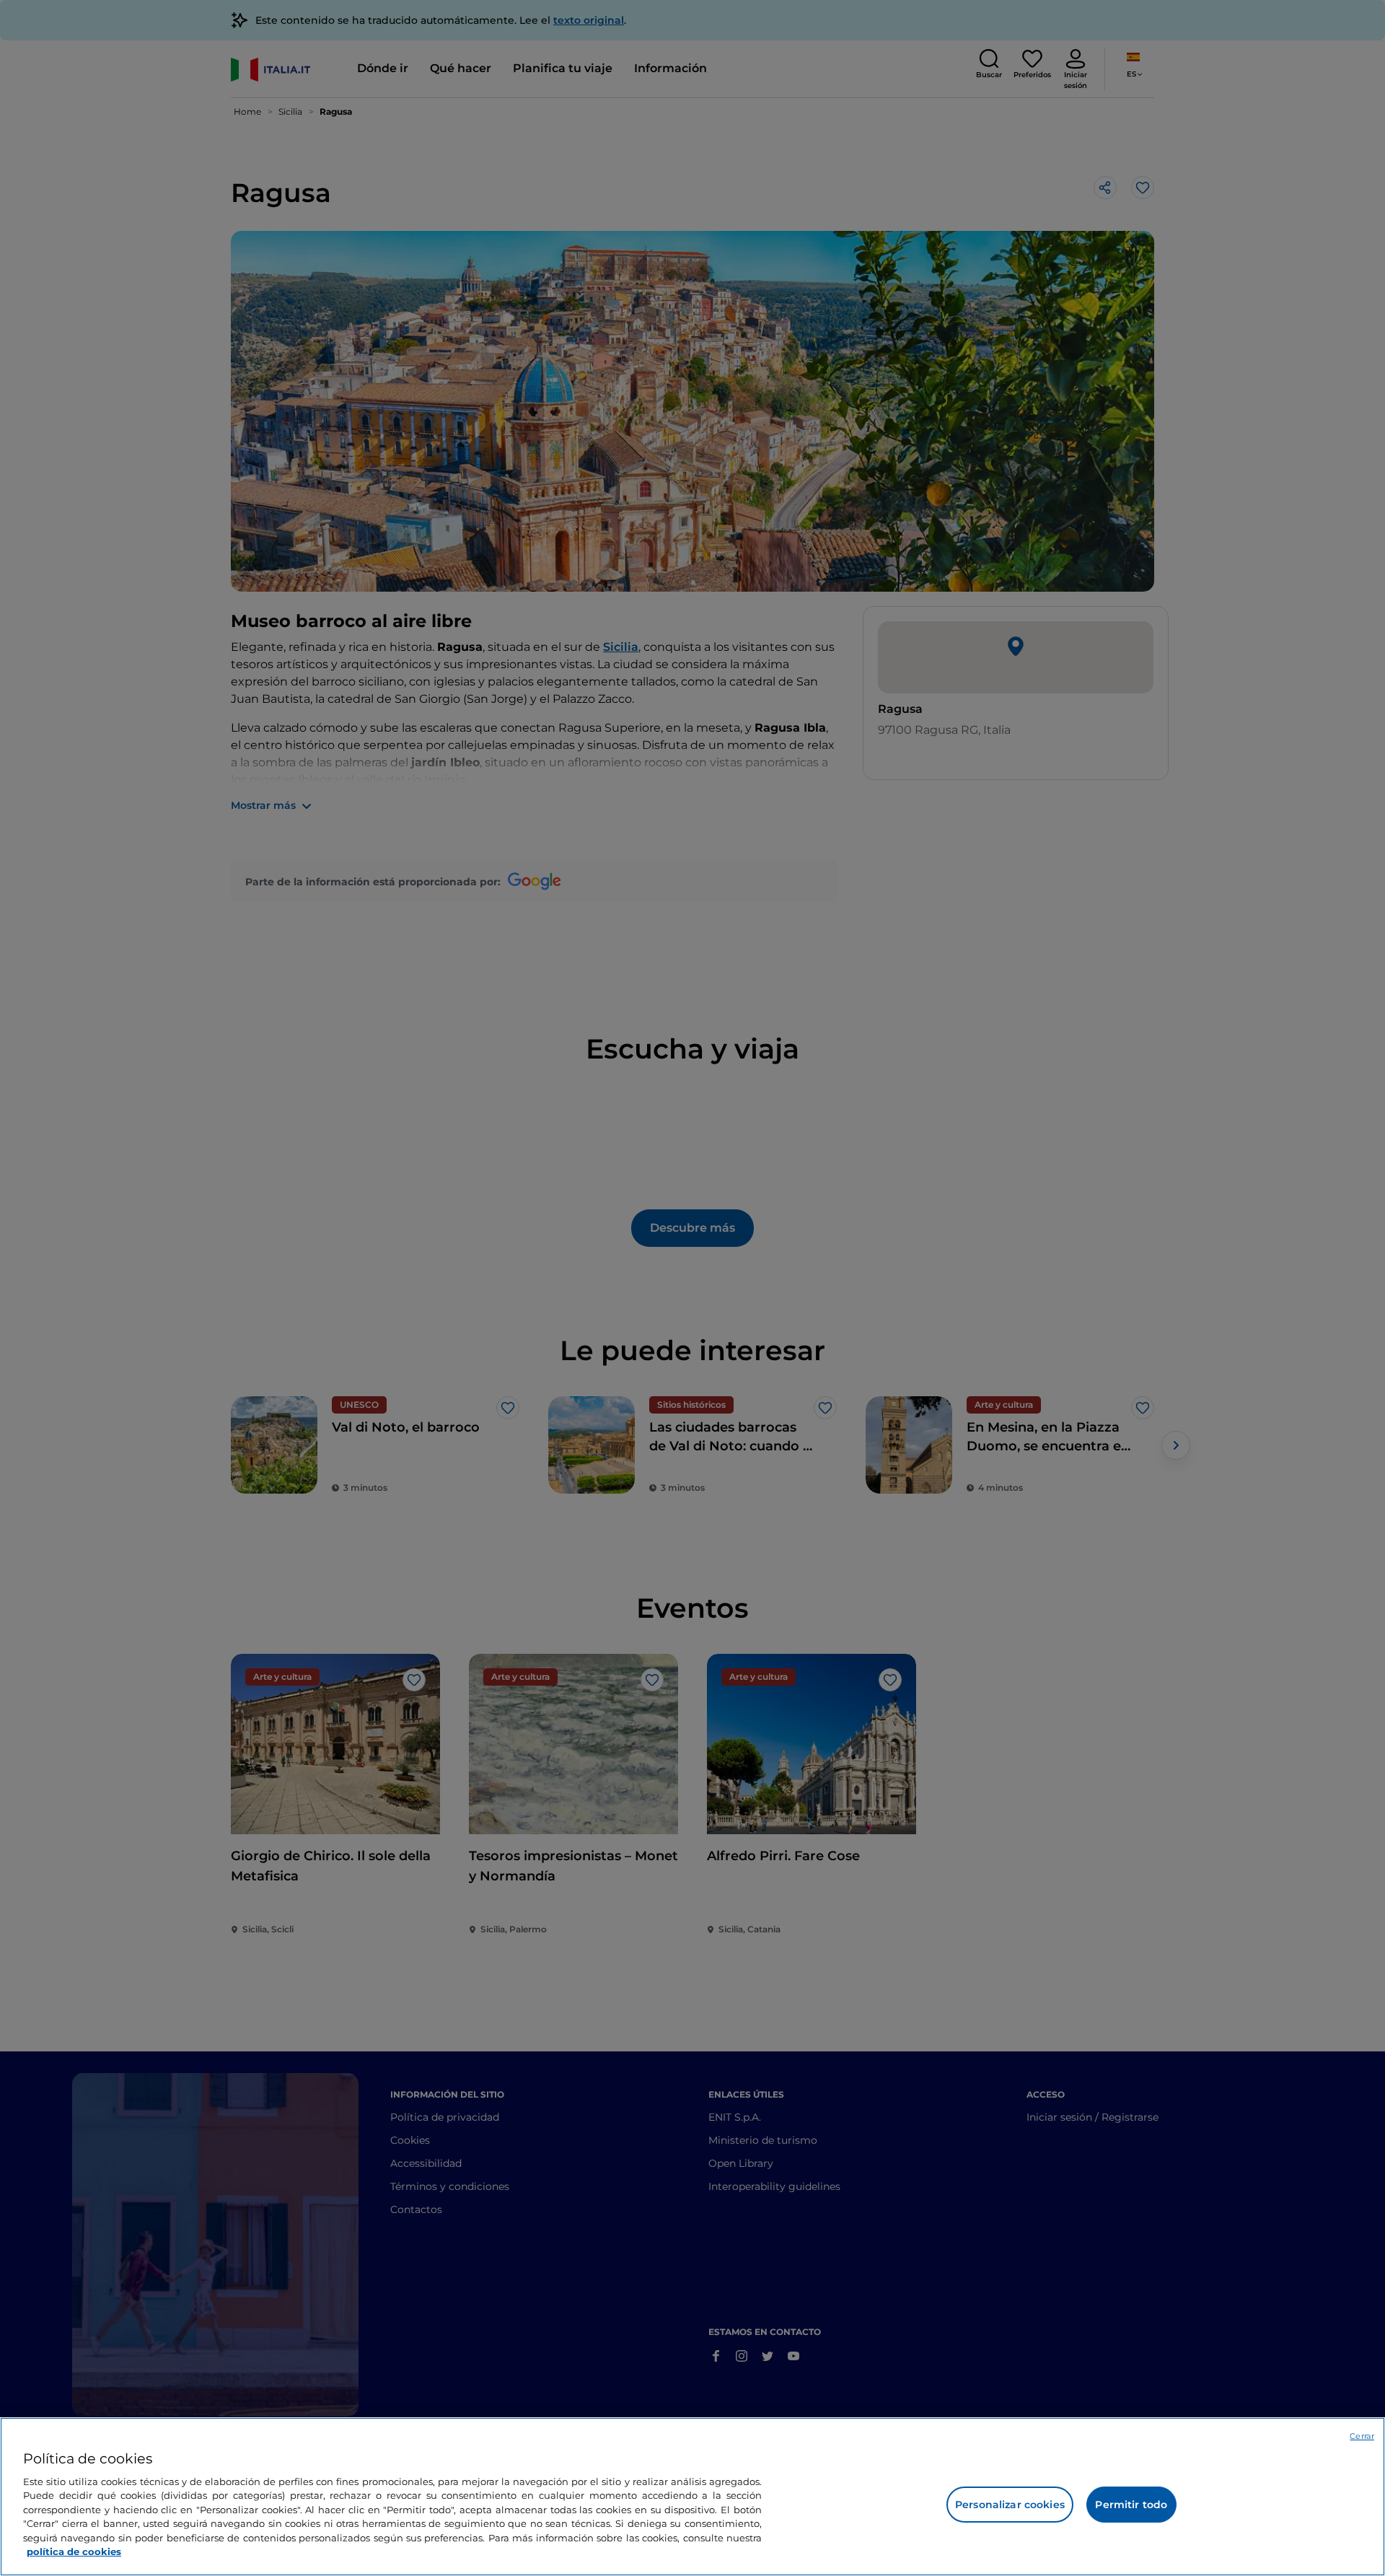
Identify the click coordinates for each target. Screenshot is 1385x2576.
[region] (692, 2497)
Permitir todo (1131, 2505)
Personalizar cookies (1010, 2505)
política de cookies (74, 2551)
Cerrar (1362, 2436)
